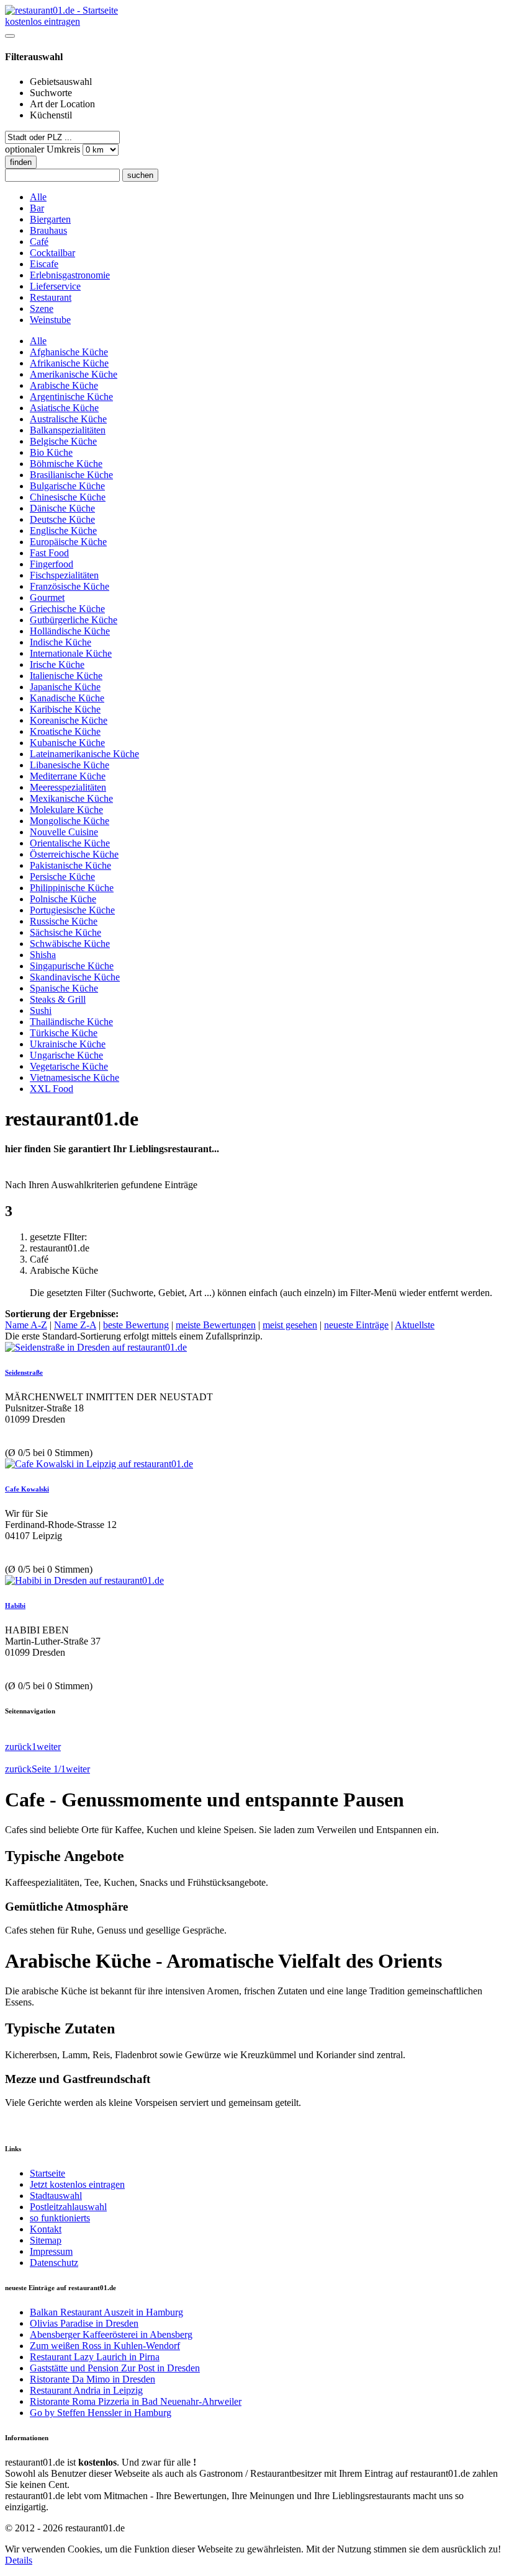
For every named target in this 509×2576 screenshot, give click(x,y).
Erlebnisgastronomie (70, 275)
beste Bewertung (136, 1325)
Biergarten (50, 219)
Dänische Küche (62, 508)
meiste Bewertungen (216, 1325)
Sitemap (46, 2240)
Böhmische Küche (66, 464)
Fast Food (49, 553)
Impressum (51, 2251)
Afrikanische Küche (69, 363)
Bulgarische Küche (67, 486)
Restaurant (51, 297)
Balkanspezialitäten (68, 430)
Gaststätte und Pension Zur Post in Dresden (115, 2368)
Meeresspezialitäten (68, 787)
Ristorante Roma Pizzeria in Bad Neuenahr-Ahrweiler (136, 2401)
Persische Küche (62, 877)
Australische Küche (68, 419)
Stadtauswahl (56, 2196)
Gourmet (47, 597)
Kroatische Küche (65, 731)
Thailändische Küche (71, 1022)
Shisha (43, 955)
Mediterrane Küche (68, 776)
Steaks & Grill (58, 999)
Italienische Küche (66, 676)
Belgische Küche (63, 441)
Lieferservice (55, 286)
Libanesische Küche (70, 765)
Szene (42, 309)
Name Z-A (75, 1325)
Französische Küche (70, 586)
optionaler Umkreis (44, 149)
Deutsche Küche (62, 519)
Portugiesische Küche (72, 910)
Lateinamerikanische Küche (84, 754)
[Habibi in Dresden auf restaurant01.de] (84, 1580)
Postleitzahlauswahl (68, 2207)
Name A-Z (26, 1325)
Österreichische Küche (74, 854)
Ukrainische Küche (68, 1044)
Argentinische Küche (71, 397)
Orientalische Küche (70, 843)
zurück (18, 1747)
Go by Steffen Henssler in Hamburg (101, 2413)
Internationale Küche (71, 653)
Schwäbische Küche (70, 944)
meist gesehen (290, 1325)
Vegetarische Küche (69, 1066)
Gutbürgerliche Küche (74, 620)
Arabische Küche (64, 385)
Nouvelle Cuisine (64, 832)
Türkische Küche (64, 1033)
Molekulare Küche (66, 810)
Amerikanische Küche (74, 374)
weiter (49, 1747)
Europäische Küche (68, 542)
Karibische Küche (65, 709)
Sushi (41, 1010)
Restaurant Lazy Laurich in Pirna (95, 2357)
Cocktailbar (52, 253)
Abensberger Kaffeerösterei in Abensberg (111, 2334)
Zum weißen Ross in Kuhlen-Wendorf (105, 2346)
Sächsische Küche (65, 932)
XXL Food (52, 1089)
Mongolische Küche (70, 821)
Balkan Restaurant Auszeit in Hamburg (106, 2312)
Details (19, 2560)
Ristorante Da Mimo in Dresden (92, 2379)
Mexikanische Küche (71, 798)
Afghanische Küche (69, 352)
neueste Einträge (356, 1325)
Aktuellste (415, 1325)
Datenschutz (54, 2263)
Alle (38, 197)
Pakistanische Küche (70, 865)
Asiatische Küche (64, 408)
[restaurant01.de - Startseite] (61, 10)
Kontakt (46, 2229)
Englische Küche (63, 531)
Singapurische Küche (72, 966)
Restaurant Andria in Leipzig (86, 2390)
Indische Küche (61, 642)
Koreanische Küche (69, 720)
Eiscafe (44, 264)
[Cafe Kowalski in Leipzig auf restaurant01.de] (99, 1464)
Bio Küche (51, 452)
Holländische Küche (70, 631)
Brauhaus (48, 230)
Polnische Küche (63, 899)
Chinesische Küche (68, 497)
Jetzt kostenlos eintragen (77, 2184)
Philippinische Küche (72, 888)
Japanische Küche (65, 687)
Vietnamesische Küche (74, 1077)
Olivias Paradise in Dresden (84, 2323)
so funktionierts (60, 2218)
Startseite (47, 2173)
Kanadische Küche (67, 698)
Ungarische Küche (66, 1055)
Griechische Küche (67, 609)
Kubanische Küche (67, 743)
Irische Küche (57, 664)
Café (39, 242)
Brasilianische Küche (71, 475)
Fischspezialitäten (64, 575)
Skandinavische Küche (75, 977)
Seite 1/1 (49, 1769)
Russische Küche (64, 921)
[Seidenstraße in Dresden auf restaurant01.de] (96, 1347)
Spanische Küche (64, 988)
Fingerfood (52, 564)
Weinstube (50, 320)
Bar (37, 208)
